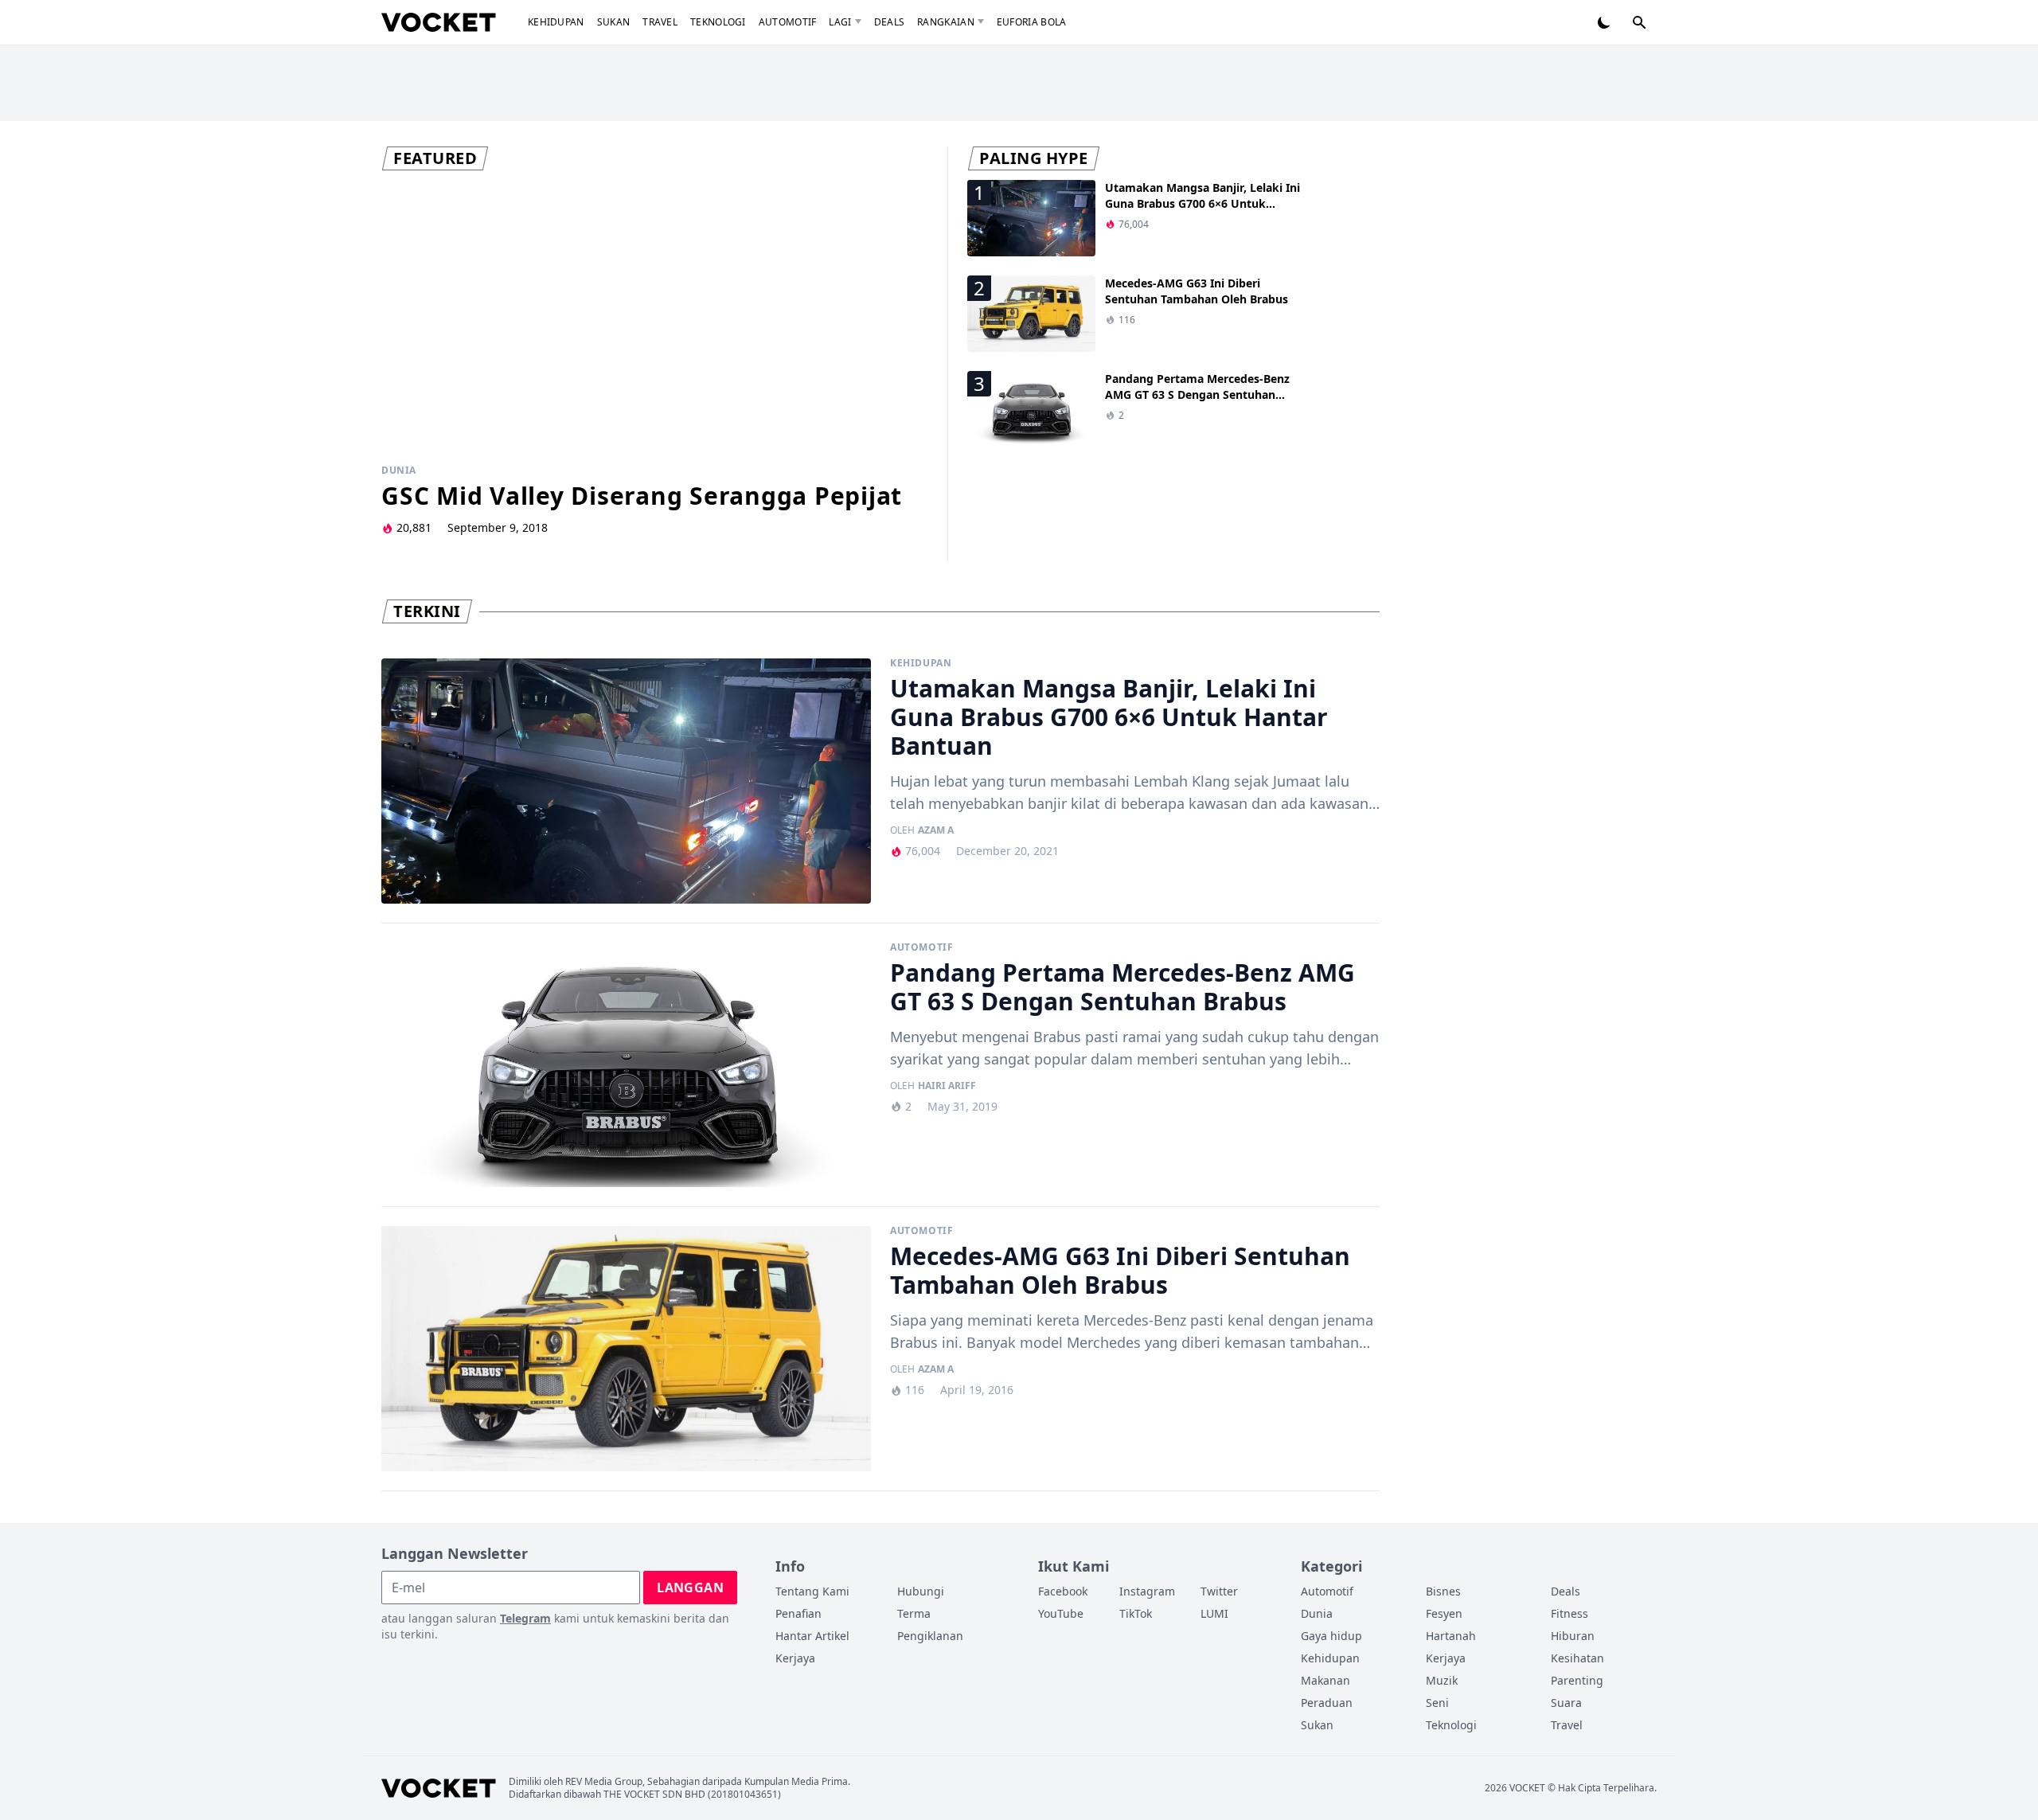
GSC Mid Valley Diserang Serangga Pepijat (642, 496)
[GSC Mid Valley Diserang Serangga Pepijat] (655, 316)
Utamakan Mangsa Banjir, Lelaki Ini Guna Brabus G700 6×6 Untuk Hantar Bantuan (1202, 203)
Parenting (1577, 1680)
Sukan (614, 22)
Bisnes (1443, 1591)
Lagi (840, 22)
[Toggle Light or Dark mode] (1604, 22)
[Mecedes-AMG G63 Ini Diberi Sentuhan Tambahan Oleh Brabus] (626, 1349)
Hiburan (1573, 1636)
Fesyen (1444, 1613)
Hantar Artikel (812, 1636)
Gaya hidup (1331, 1636)
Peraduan (1327, 1703)
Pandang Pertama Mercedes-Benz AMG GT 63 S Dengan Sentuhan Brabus (1197, 394)
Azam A (936, 830)
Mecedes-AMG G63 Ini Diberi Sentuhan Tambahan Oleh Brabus (1197, 291)
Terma (914, 1613)
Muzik (1442, 1680)
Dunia (399, 471)
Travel (660, 22)
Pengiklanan (930, 1636)
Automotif (788, 22)
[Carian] (1639, 22)
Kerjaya (795, 1658)
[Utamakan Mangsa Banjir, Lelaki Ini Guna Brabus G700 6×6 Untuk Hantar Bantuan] (626, 781)
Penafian (798, 1613)
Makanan (1325, 1680)
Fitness (1569, 1613)
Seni (1437, 1703)
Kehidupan (556, 22)
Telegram (525, 1618)
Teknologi (718, 22)
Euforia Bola (1032, 22)
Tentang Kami (812, 1591)
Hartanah (1451, 1636)
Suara (1566, 1703)
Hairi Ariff (947, 1086)
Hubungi (921, 1591)
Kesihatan (1577, 1658)
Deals (890, 22)
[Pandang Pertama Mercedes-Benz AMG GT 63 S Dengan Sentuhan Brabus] (626, 1065)
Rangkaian (946, 22)
